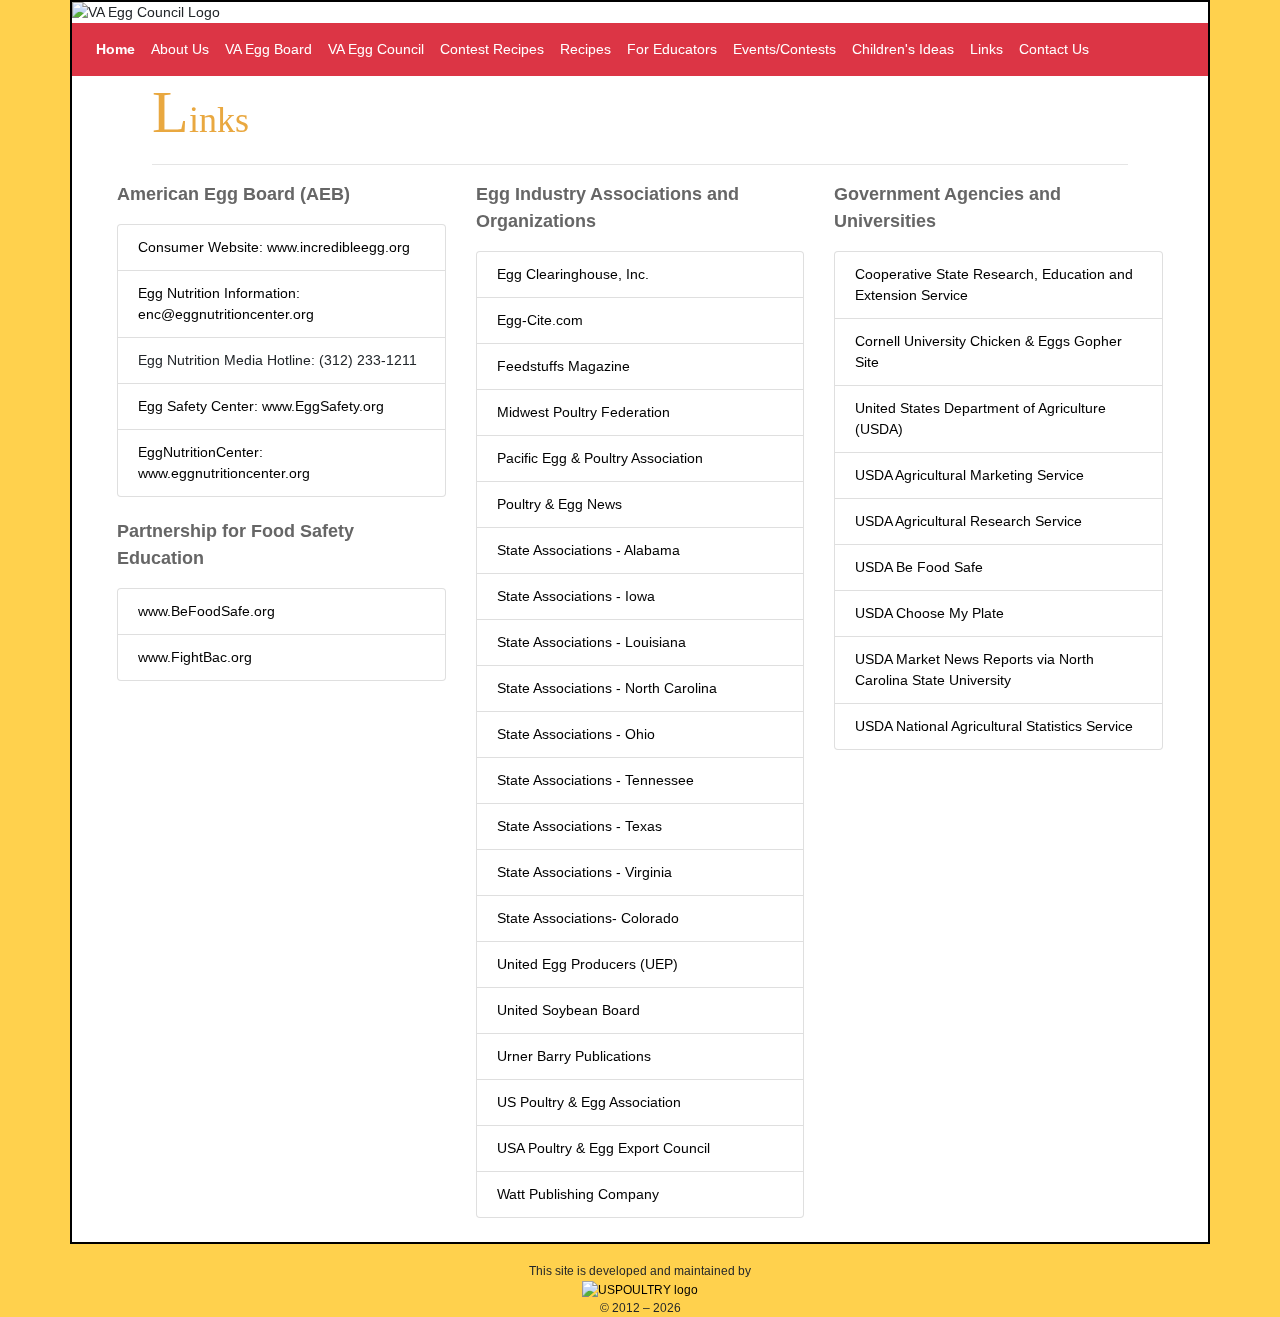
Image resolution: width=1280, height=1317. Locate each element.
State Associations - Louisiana (591, 642)
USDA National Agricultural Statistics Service (994, 726)
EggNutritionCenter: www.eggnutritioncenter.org (224, 462)
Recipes (585, 49)
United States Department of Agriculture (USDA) (980, 418)
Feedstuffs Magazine (563, 366)
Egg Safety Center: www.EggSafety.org (261, 406)
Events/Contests (784, 49)
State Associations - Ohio (576, 734)
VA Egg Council (376, 49)
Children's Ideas (903, 49)
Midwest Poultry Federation (583, 412)
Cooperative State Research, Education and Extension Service (994, 284)
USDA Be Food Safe (919, 567)
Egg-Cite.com (540, 320)
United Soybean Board (568, 1010)
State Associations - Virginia (584, 872)
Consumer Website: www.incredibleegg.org (274, 247)
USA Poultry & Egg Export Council (603, 1148)
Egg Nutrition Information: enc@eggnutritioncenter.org (226, 303)
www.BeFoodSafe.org (206, 611)
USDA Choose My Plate (929, 613)
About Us (180, 49)
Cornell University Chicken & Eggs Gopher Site (988, 351)
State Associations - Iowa (576, 596)
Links (986, 49)
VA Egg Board (268, 49)
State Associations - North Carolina (607, 688)
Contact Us (1054, 49)
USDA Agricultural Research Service (968, 521)
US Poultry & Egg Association (589, 1102)
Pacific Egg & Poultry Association (600, 458)
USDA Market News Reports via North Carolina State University (974, 669)
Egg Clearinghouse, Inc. (573, 274)
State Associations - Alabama (588, 550)
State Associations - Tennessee (595, 780)
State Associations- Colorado (588, 918)
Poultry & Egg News (559, 504)
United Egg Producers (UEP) (587, 964)
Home (115, 49)
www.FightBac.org (195, 657)
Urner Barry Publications (574, 1056)
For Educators (672, 49)
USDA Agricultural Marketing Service (969, 475)
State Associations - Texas (579, 826)
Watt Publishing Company (578, 1194)
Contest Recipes (492, 49)
